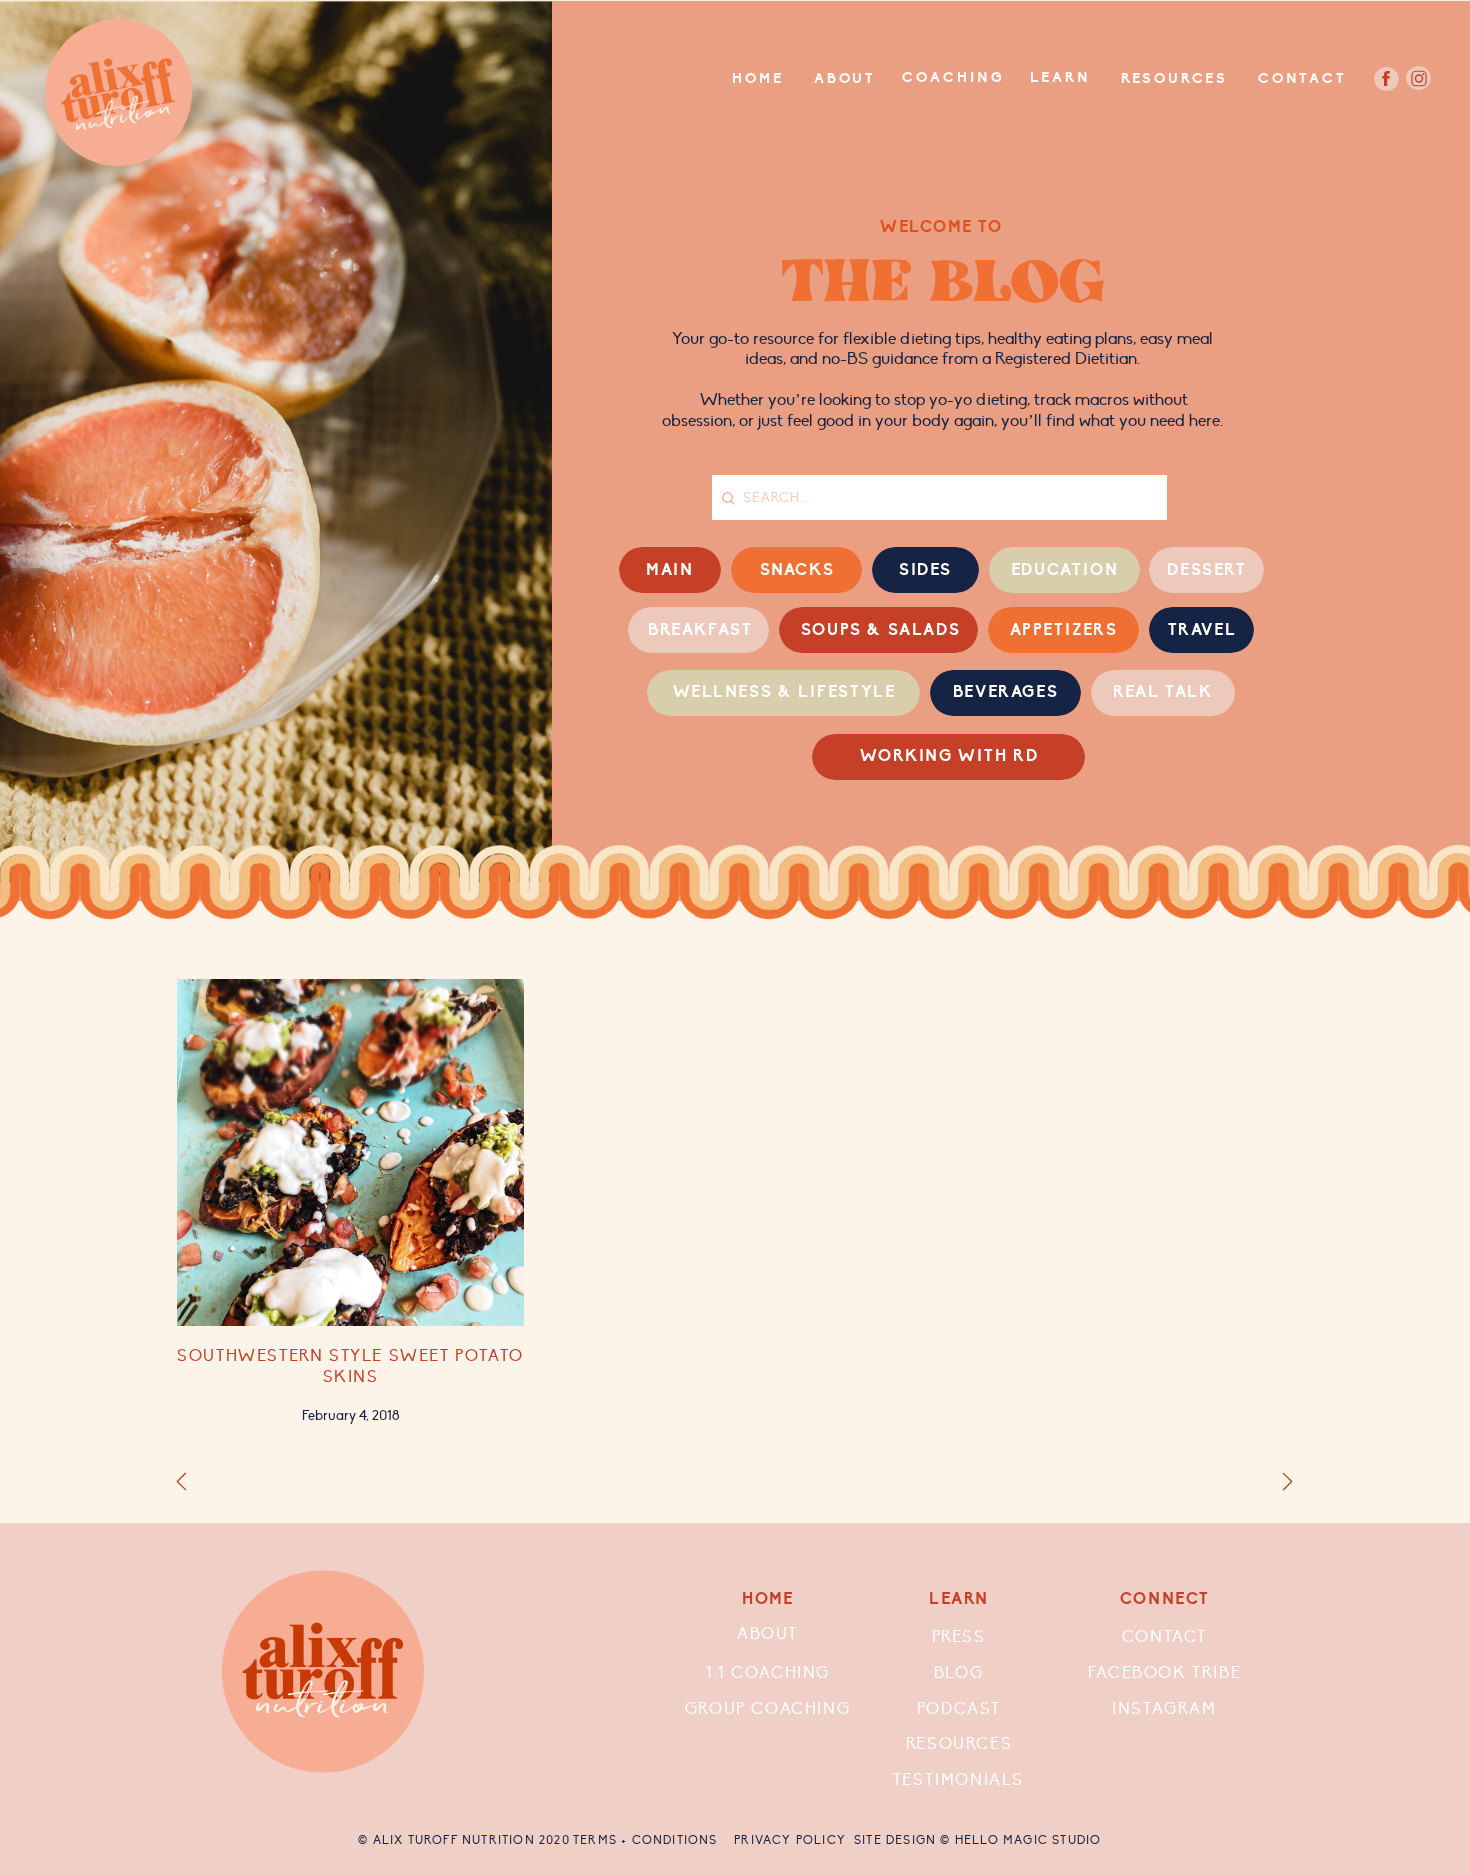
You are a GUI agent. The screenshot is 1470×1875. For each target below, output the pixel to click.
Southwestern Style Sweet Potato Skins (350, 1366)
